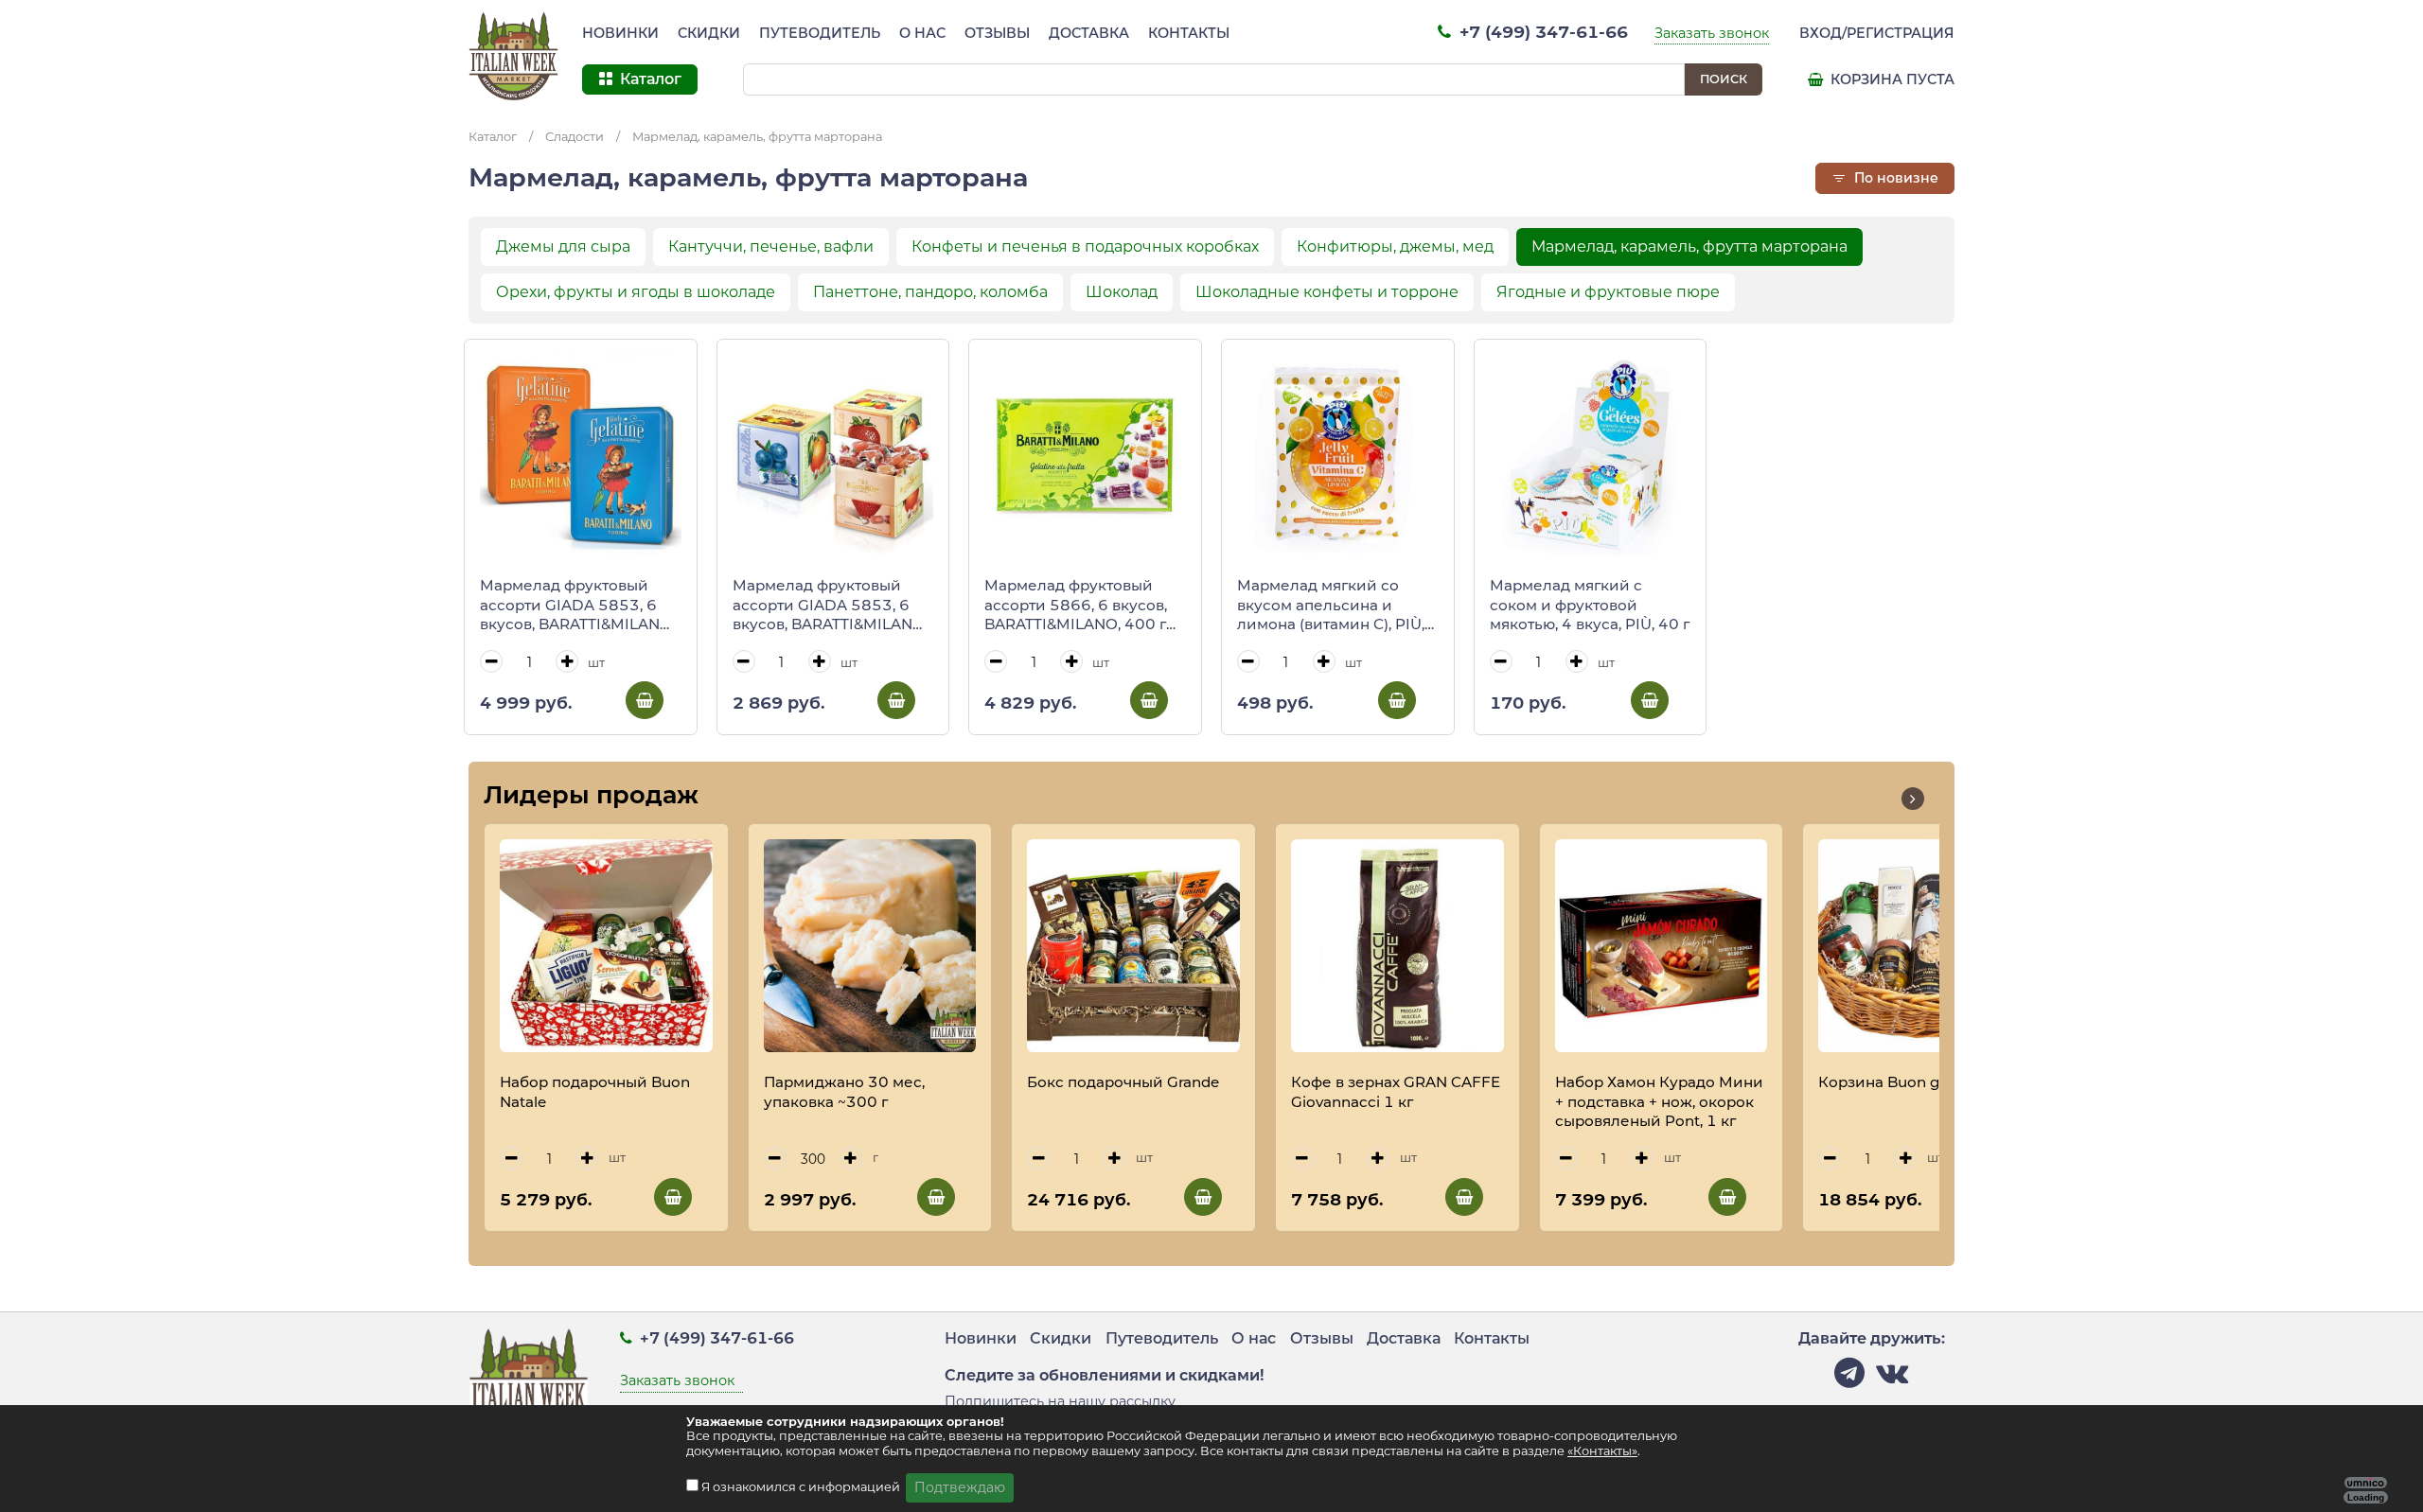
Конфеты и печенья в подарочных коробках (1085, 246)
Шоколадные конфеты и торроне (1327, 292)
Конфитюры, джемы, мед (1395, 246)
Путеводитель (820, 33)
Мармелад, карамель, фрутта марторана (757, 137)
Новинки (620, 33)
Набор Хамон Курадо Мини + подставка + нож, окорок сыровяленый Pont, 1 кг (1659, 1101)
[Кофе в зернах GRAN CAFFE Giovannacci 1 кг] (1397, 946)
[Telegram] (1849, 1378)
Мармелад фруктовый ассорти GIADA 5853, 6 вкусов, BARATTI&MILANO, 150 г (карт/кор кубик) (830, 606)
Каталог (493, 137)
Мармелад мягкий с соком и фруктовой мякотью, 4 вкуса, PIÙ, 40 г (1590, 605)
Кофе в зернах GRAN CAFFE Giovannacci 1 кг (1396, 1092)
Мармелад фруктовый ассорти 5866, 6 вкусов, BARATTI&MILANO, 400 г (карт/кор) (1076, 606)
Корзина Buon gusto (1895, 1082)
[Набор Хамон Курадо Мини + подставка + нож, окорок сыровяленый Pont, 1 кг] (1662, 946)
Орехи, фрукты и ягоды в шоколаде (636, 292)
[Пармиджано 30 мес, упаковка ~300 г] (870, 946)
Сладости (575, 137)
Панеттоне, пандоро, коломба (930, 292)
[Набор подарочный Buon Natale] (606, 946)
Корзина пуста (1891, 79)
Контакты (1189, 33)
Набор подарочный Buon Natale (595, 1092)
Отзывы (997, 33)
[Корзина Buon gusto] (1925, 946)
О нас (922, 33)
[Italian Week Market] (514, 57)
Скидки (709, 33)
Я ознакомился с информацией (802, 1487)
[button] (1913, 799)
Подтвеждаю (960, 1487)
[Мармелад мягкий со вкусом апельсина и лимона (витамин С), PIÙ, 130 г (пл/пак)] (1338, 456)
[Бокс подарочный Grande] (1133, 946)
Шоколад (1122, 292)
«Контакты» (1602, 1451)
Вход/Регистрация (1877, 33)
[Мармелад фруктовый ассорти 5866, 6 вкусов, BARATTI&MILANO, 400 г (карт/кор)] (1085, 456)
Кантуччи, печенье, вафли (771, 246)
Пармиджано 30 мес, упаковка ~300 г (844, 1092)
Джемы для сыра (563, 246)
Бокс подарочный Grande (1123, 1082)
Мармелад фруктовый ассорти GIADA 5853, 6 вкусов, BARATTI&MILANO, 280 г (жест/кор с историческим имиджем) (577, 606)
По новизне (1894, 178)
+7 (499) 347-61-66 (1541, 32)
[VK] (1892, 1378)
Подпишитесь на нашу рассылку (1060, 1401)
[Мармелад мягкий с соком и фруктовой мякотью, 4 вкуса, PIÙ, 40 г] (1591, 456)
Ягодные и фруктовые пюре (1608, 292)
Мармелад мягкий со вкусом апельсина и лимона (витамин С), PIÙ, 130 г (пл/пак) (1331, 606)
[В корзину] (645, 700)
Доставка (1089, 33)
